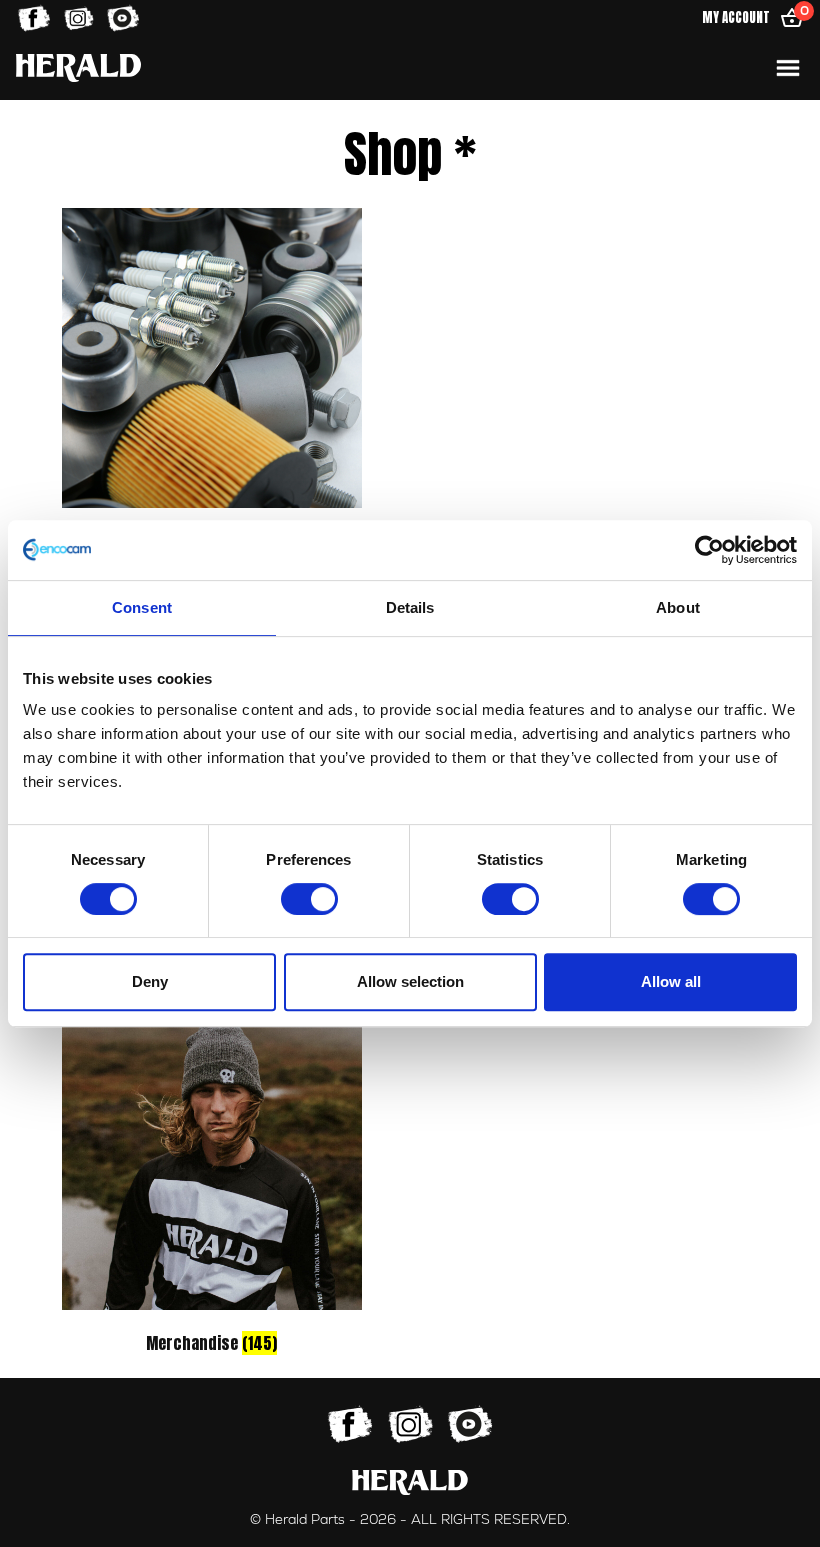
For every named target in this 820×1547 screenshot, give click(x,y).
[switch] (309, 899)
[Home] (78, 67)
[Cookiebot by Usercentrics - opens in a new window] (709, 550)
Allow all (671, 981)
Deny (150, 981)
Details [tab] (410, 607)
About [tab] (678, 607)
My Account (736, 17)
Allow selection (410, 981)
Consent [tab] (142, 607)
